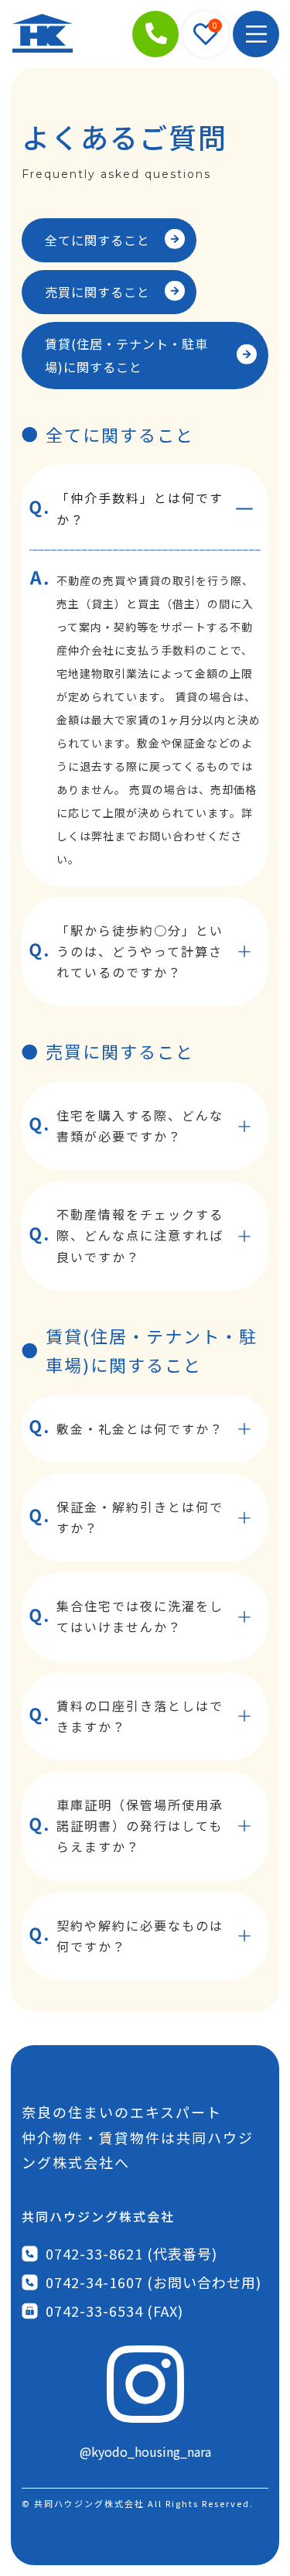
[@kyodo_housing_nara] (145, 2384)
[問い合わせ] (155, 34)
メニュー (256, 34)
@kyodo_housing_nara (145, 2451)
